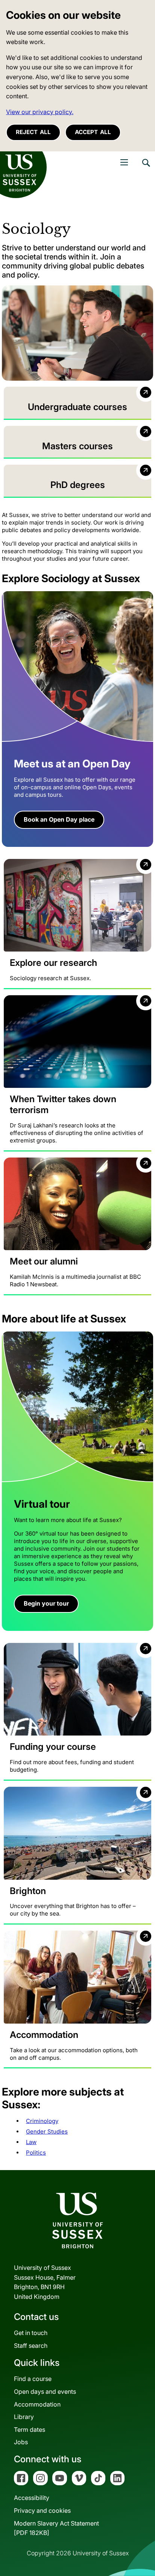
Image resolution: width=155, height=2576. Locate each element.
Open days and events (45, 2391)
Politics (36, 2153)
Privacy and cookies (42, 2510)
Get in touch (31, 2333)
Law (31, 2142)
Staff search (31, 2346)
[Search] (146, 168)
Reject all (33, 132)
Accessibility (32, 2498)
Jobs (21, 2442)
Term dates (30, 2430)
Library (24, 2417)
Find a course (33, 2379)
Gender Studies (47, 2131)
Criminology (42, 2121)
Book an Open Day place (59, 819)
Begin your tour (46, 1603)
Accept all (93, 132)
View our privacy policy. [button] (40, 112)
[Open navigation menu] (124, 162)
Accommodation (37, 2404)
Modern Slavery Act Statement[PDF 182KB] (56, 2528)
